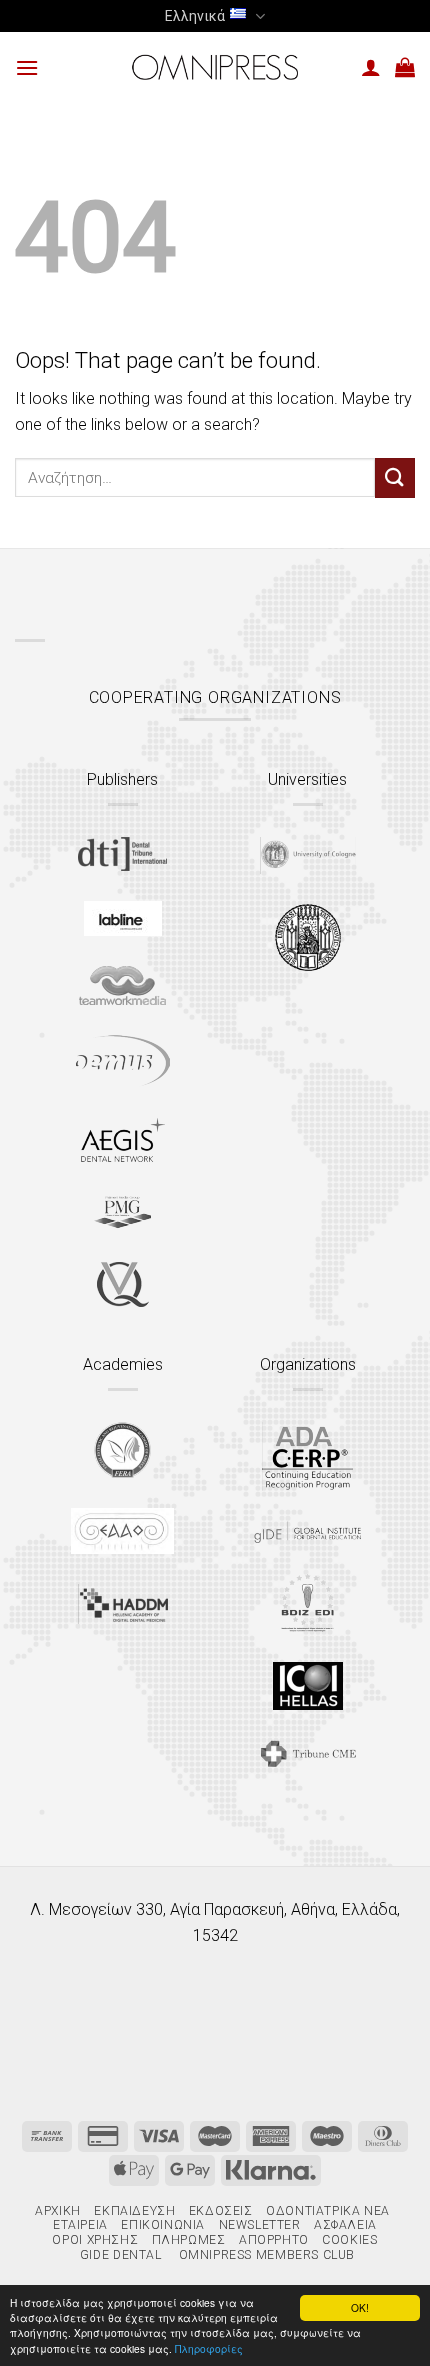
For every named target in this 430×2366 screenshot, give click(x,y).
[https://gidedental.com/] (307, 1532)
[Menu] (27, 67)
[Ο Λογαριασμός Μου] (371, 67)
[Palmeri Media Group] (122, 1212)
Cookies (349, 2240)
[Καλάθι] (405, 67)
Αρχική (58, 2211)
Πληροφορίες (209, 2348)
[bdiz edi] (307, 1602)
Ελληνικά (195, 16)
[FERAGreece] (122, 1450)
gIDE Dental (121, 2255)
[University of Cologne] (308, 855)
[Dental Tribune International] (122, 854)
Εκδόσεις (221, 2211)
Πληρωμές (189, 2240)
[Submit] (395, 477)
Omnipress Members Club (265, 2255)
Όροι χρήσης (95, 2240)
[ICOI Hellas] (308, 1686)
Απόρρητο (274, 2240)
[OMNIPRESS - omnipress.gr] (215, 67)
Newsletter (260, 2225)
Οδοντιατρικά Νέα (328, 2211)
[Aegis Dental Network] (123, 1139)
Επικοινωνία (163, 2225)
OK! (360, 2307)
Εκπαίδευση (134, 2211)
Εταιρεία (80, 2225)
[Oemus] (123, 1061)
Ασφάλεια (345, 2225)
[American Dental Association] (307, 1456)
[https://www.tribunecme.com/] (308, 1753)
